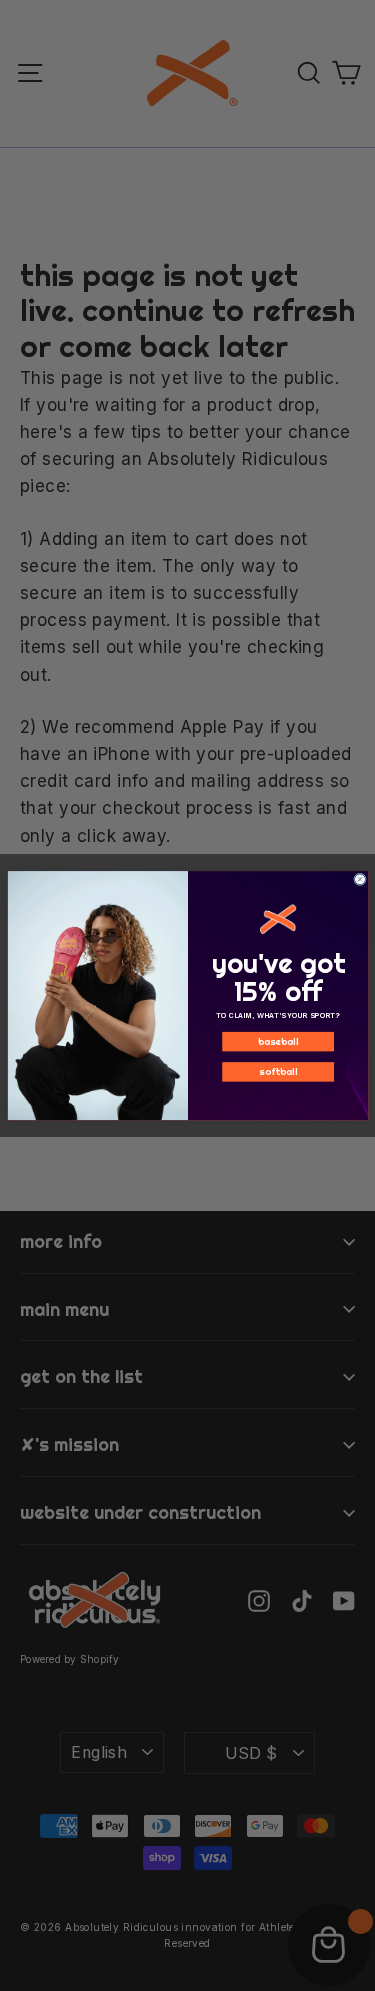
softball (278, 1071)
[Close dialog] (359, 879)
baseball (277, 1041)
